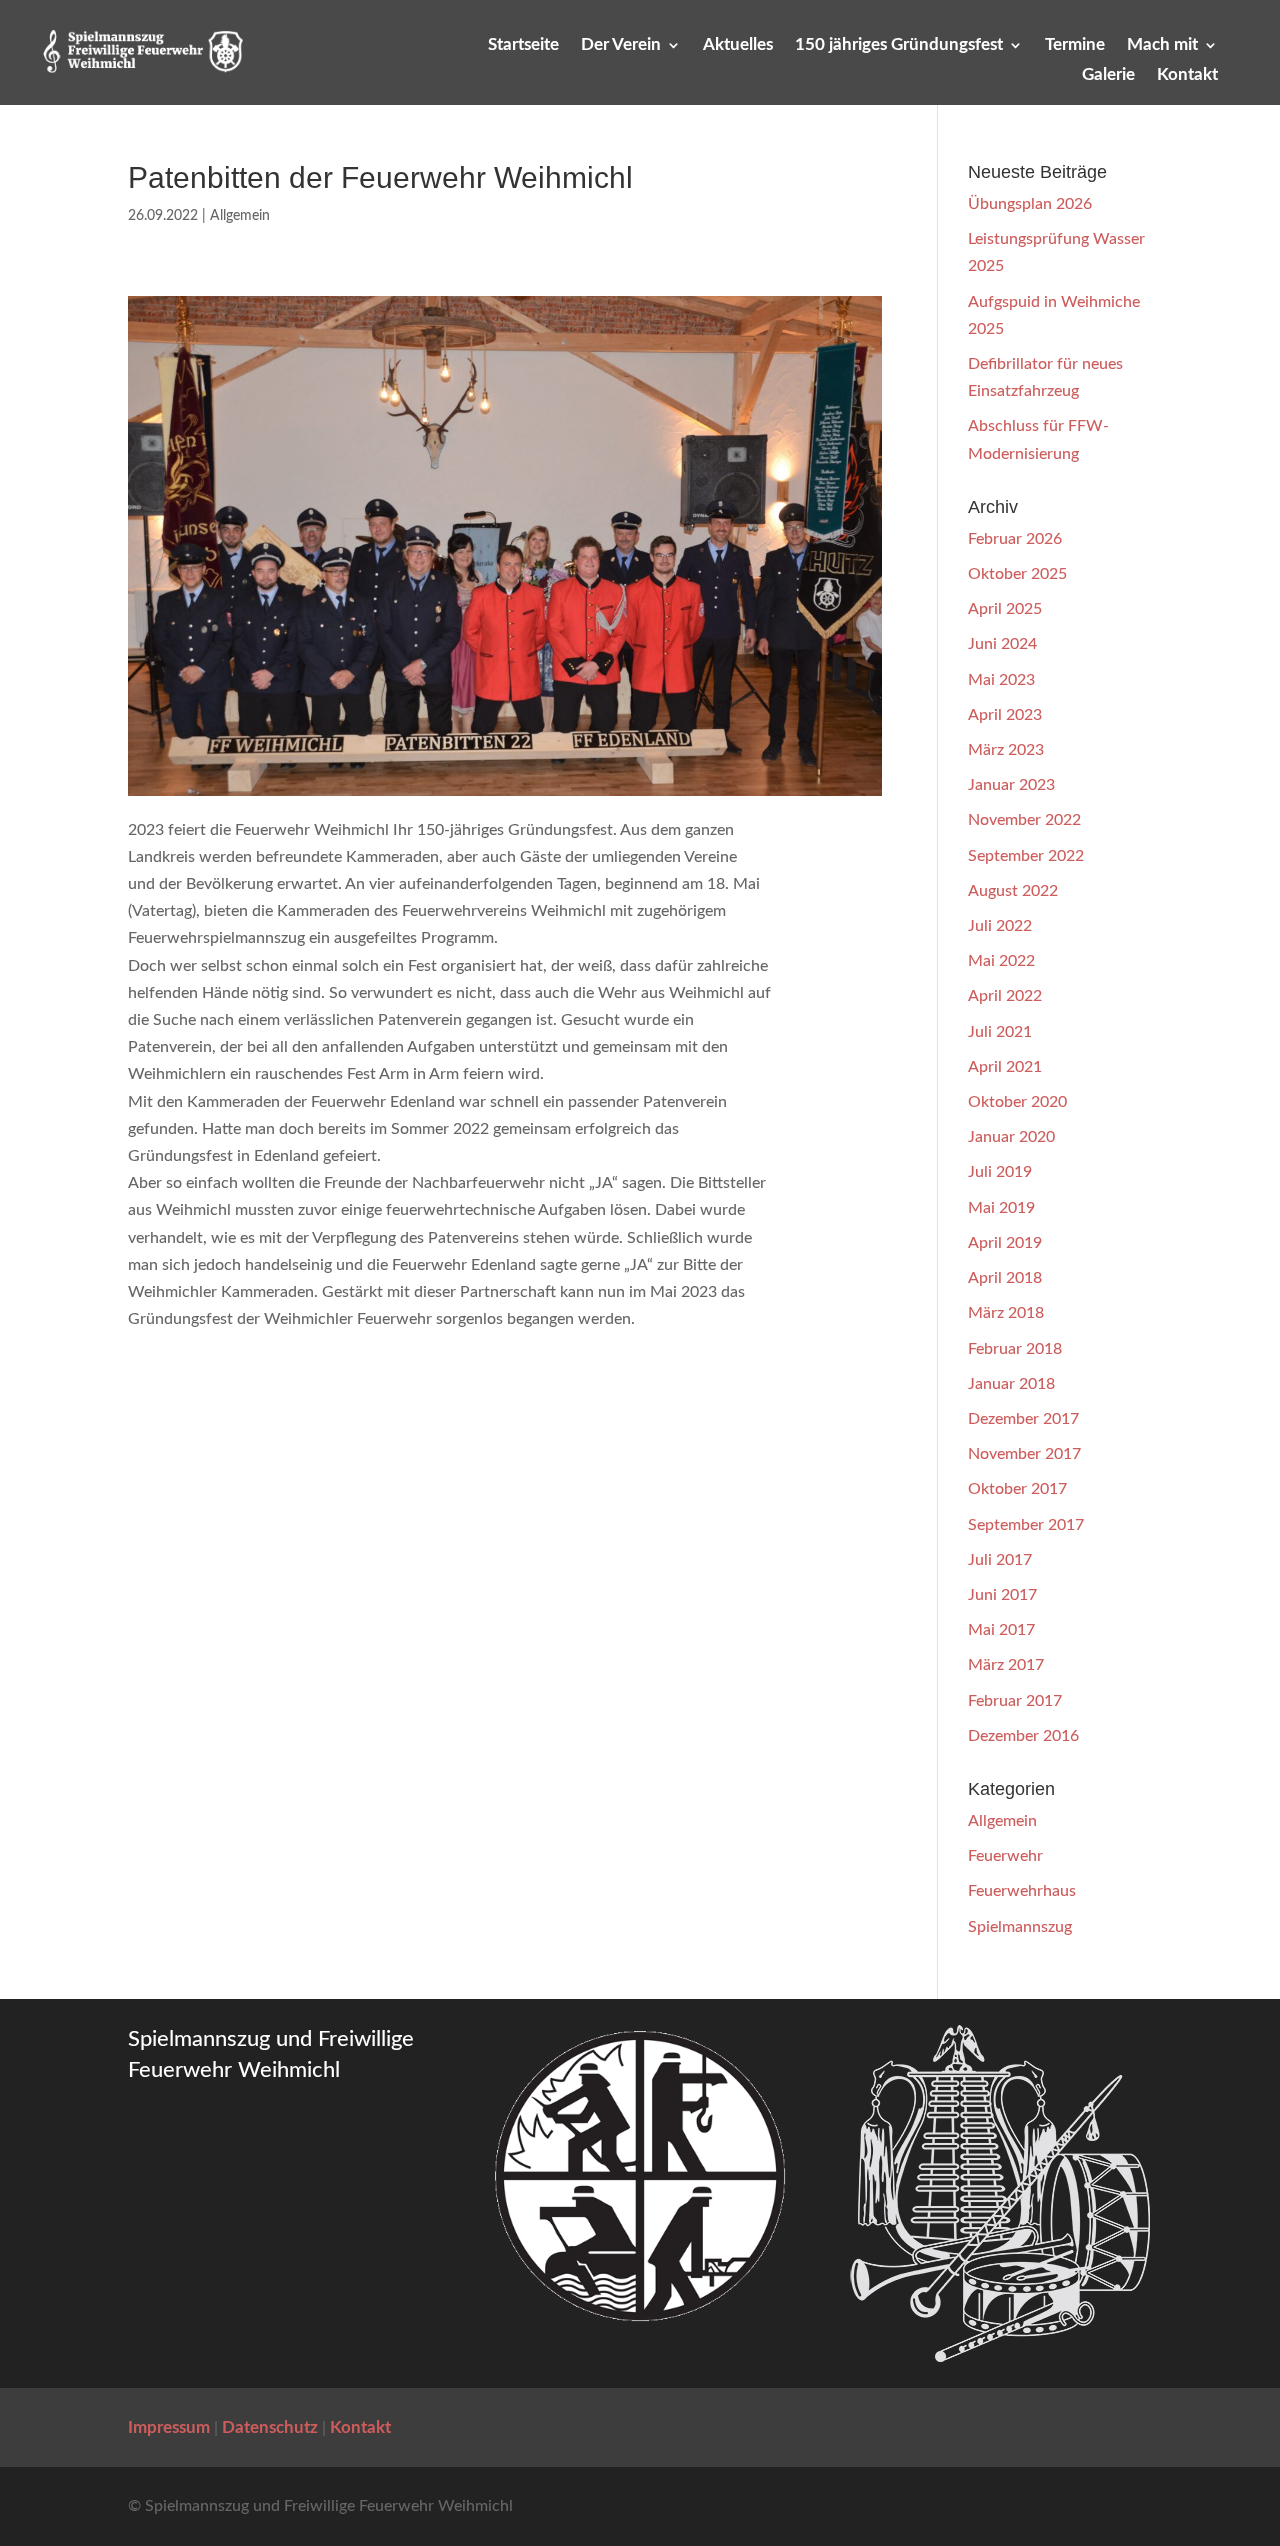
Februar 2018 (1015, 1349)
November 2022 (1024, 820)
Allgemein (240, 216)
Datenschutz (270, 2427)
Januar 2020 (1011, 1137)
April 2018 (1005, 1278)
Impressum (169, 2427)
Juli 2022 (1000, 926)
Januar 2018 (1011, 1384)
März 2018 (1006, 1313)
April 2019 (1005, 1243)
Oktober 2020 (1017, 1102)
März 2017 (1006, 1665)
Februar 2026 (1015, 539)
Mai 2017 (1001, 1630)
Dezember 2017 (1023, 1419)
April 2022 (1005, 996)
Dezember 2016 (1023, 1736)
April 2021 (1005, 1067)
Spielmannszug (1020, 1927)
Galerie (1108, 75)
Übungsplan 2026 (1030, 204)
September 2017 (1026, 1525)
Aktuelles (738, 45)
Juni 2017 (1002, 1595)
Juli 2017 (1000, 1560)
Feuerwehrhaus (1022, 1891)
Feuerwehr (1005, 1856)
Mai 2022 (1001, 961)
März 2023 (1006, 750)
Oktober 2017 (1017, 1489)
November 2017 (1024, 1454)
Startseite (523, 45)
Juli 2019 (1000, 1172)
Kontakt (1187, 75)
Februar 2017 (1015, 1701)
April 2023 (1005, 715)
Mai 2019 (1001, 1208)
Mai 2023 (1001, 680)
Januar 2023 (1011, 785)
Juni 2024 (1002, 644)
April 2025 (1005, 609)
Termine (1075, 45)
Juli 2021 (1000, 1032)
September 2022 (1026, 856)
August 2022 (1013, 891)
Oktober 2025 (1017, 574)
